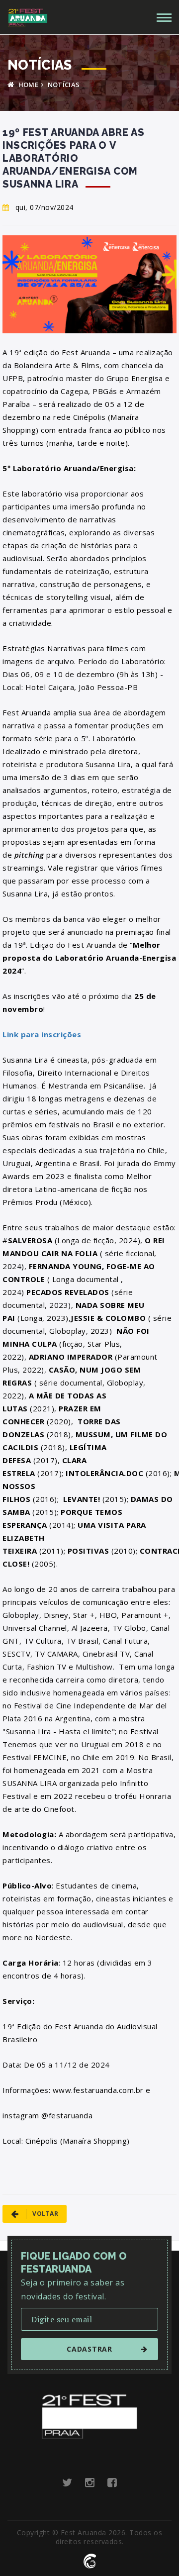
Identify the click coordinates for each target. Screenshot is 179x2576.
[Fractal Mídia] (90, 2560)
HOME (27, 85)
